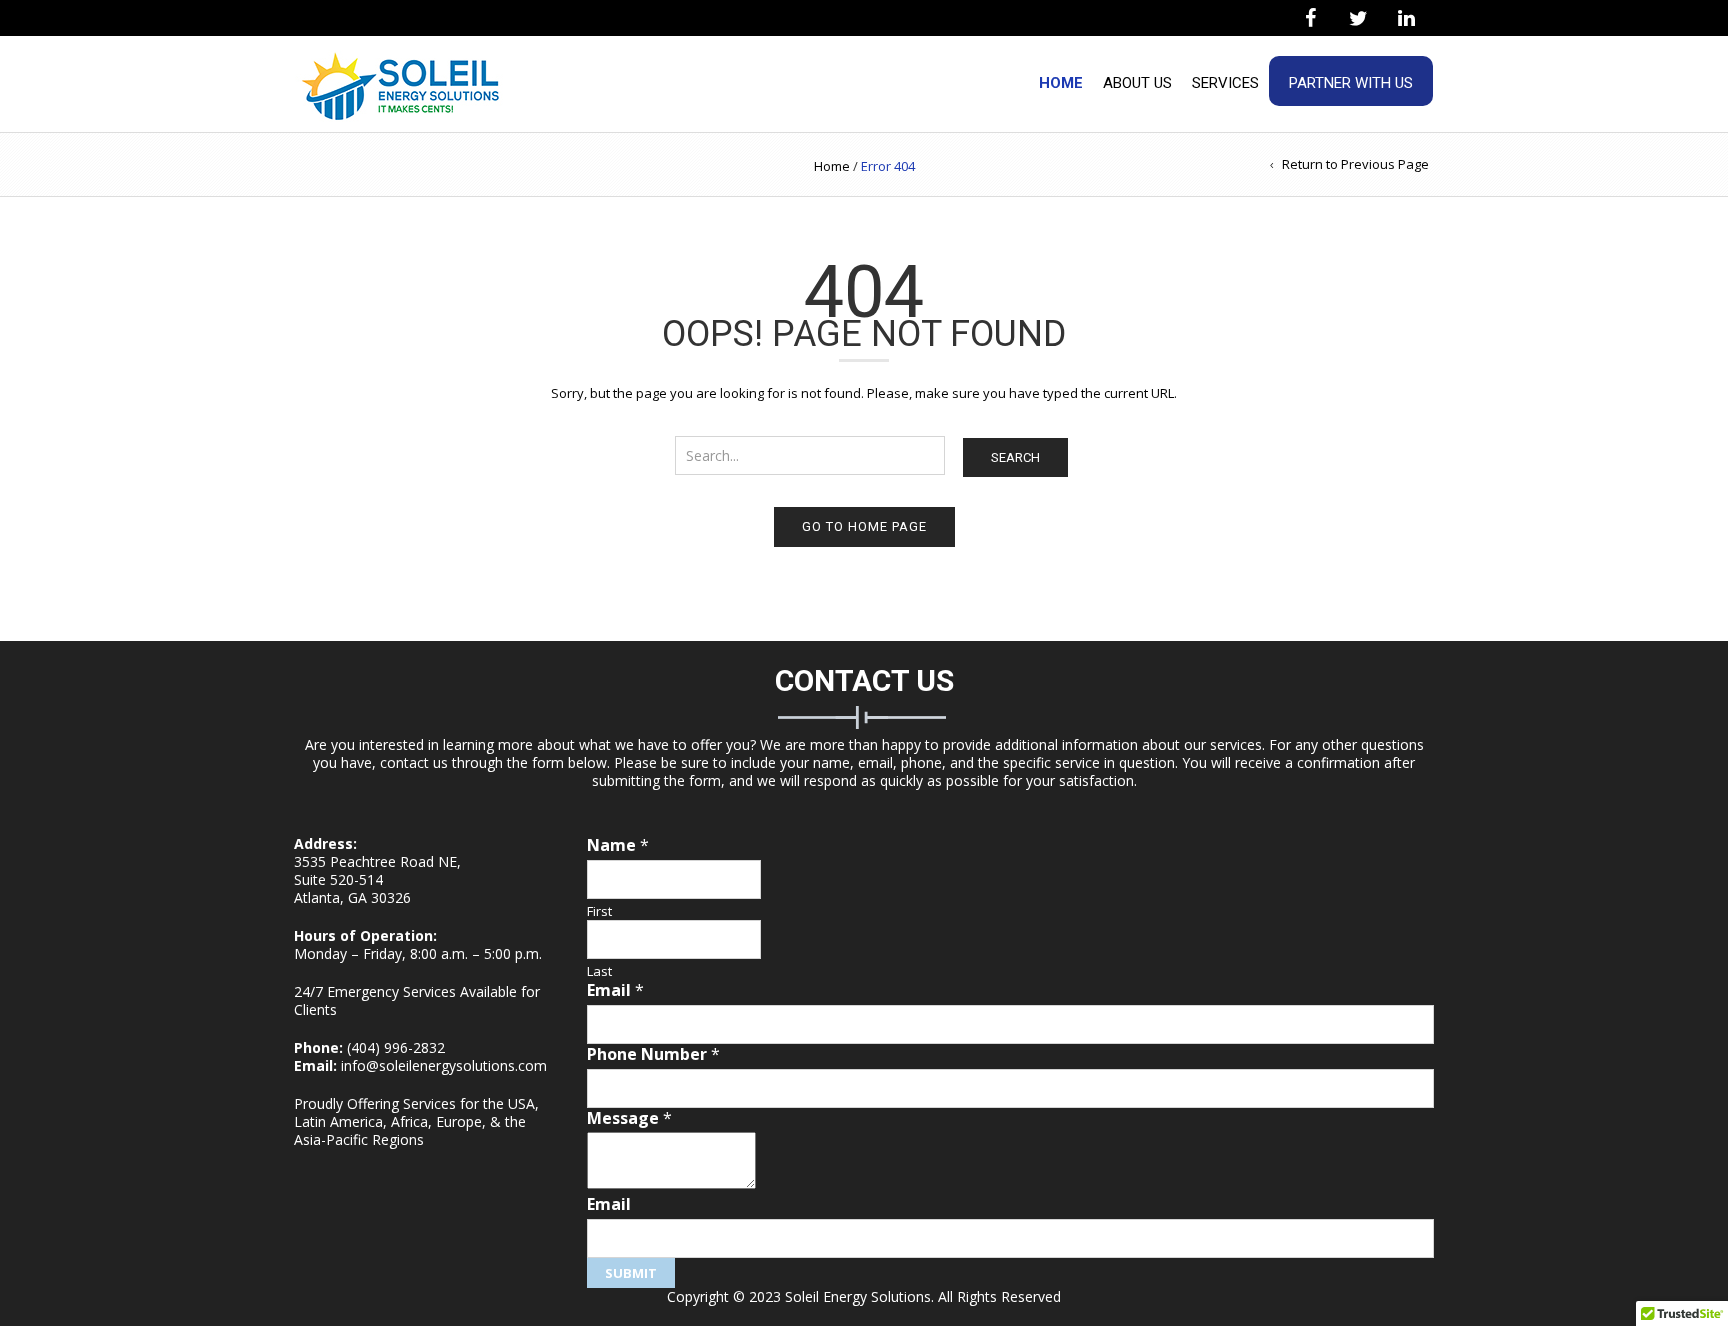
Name (618, 845)
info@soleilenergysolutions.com (444, 1065)
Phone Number (653, 1054)
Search (1015, 457)
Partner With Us (1351, 83)
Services (1225, 83)
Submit (631, 1273)
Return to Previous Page (1355, 164)
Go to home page (864, 526)
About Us (1137, 83)
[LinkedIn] (1406, 19)
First (599, 911)
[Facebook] (1310, 19)
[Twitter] (1358, 19)
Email (615, 990)
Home (1061, 83)
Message (629, 1118)
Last (599, 971)
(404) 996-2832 (396, 1047)
